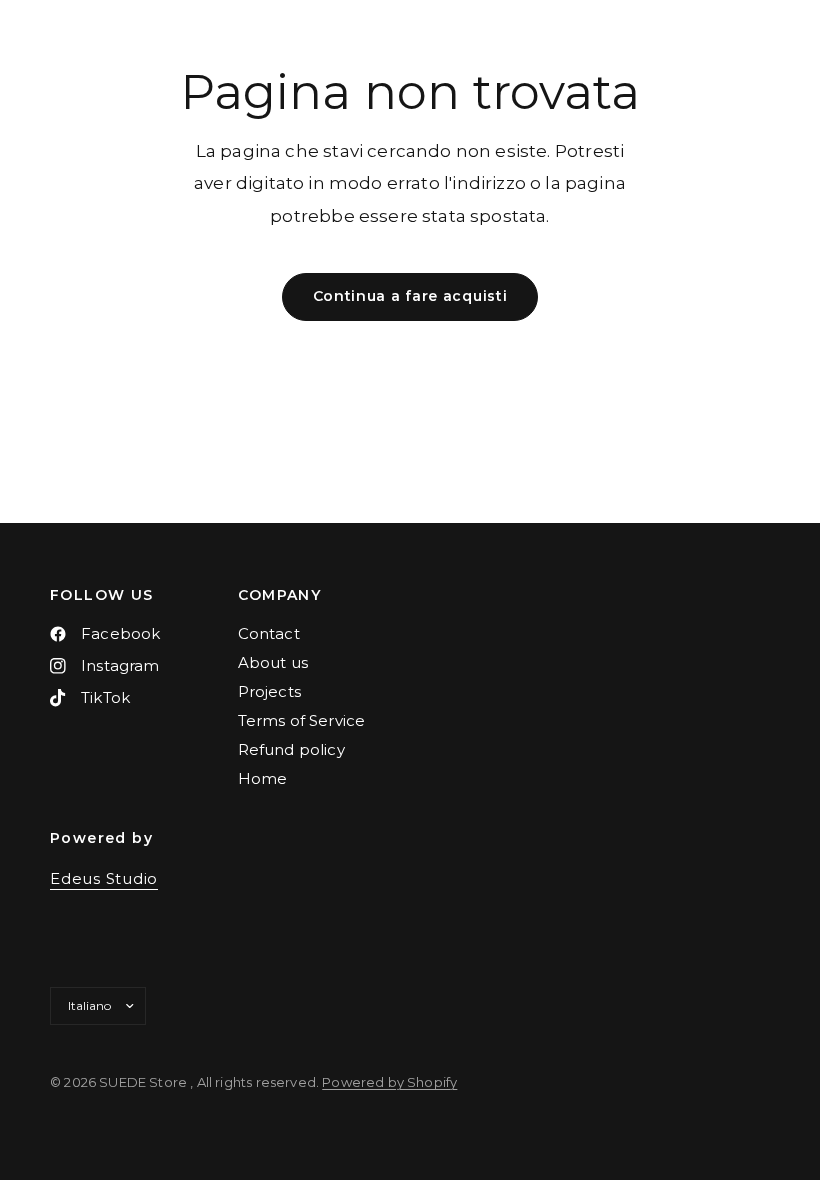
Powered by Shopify (389, 1082)
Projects (269, 691)
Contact (269, 633)
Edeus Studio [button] (104, 878)
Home (263, 778)
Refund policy (291, 749)
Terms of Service (302, 720)
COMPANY (280, 595)
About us (273, 662)
